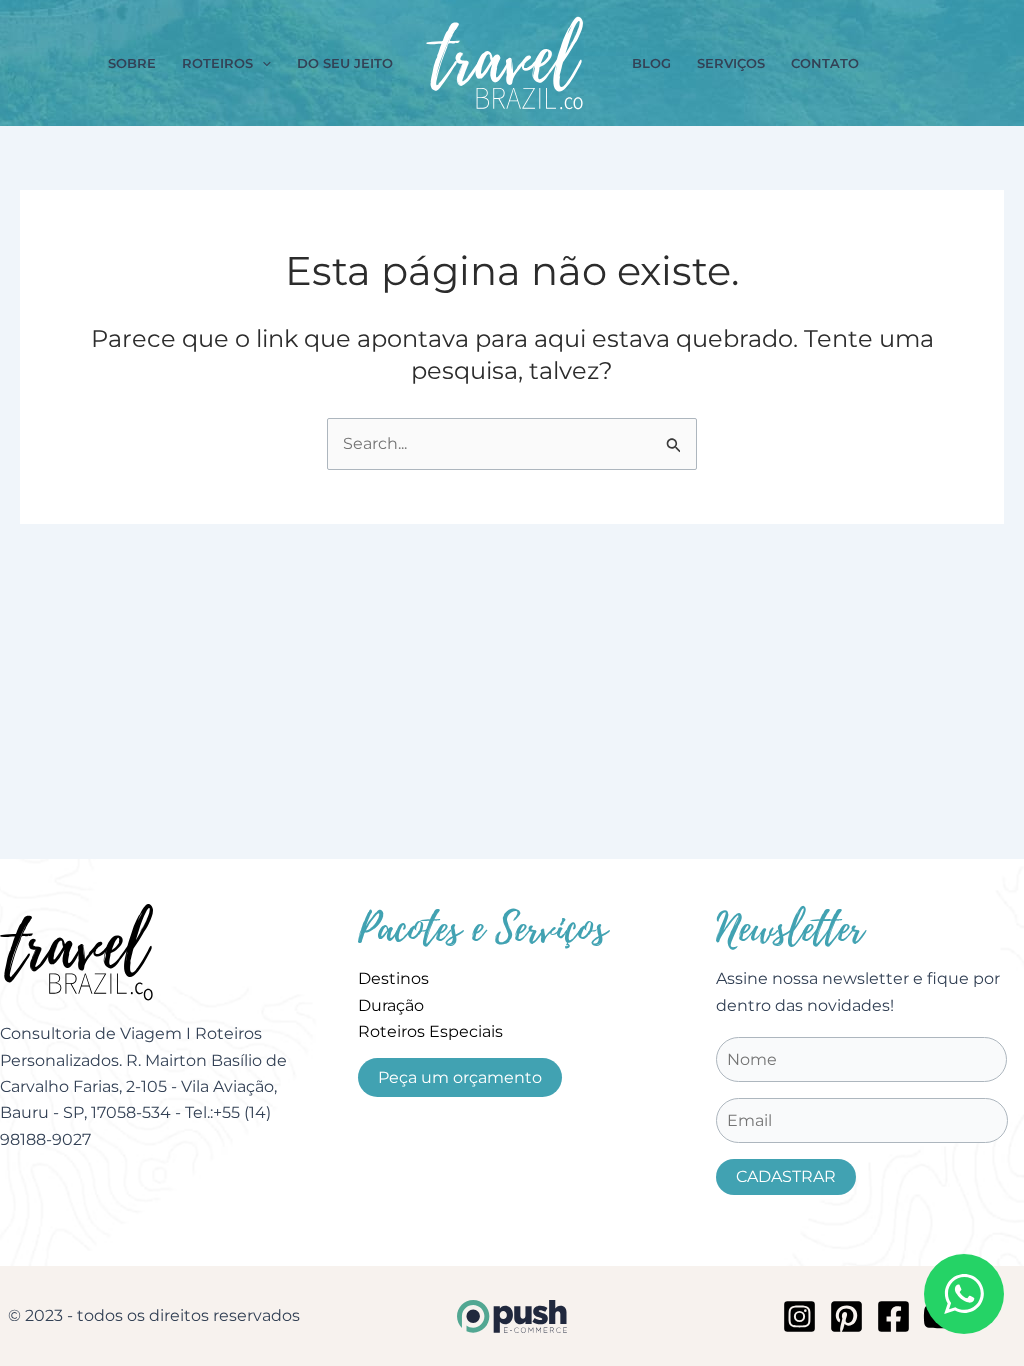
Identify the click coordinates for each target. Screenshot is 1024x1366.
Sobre (132, 63)
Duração (391, 1005)
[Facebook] (893, 1316)
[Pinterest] (846, 1316)
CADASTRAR (786, 1176)
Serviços (731, 63)
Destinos (393, 978)
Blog (651, 63)
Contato (825, 63)
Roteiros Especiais (430, 1031)
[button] (262, 63)
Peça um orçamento (460, 1077)
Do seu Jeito (345, 63)
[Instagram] (799, 1316)
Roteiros (217, 63)
